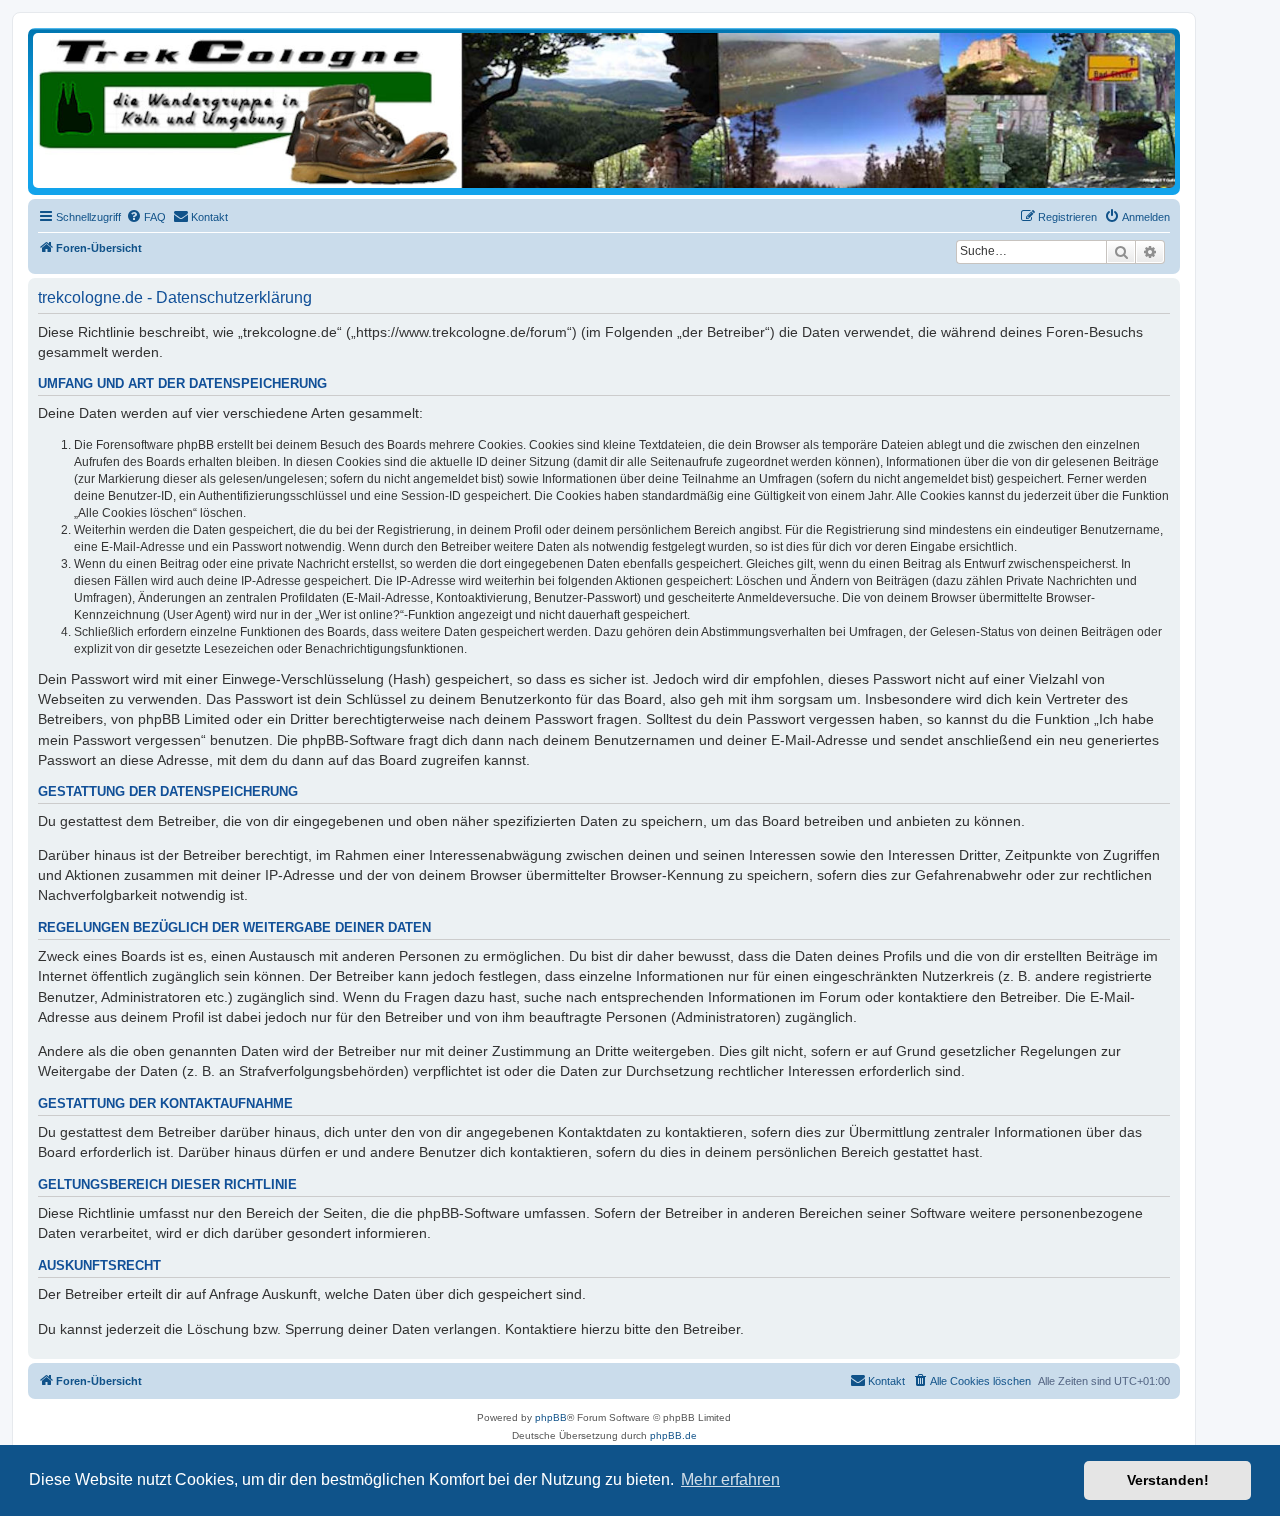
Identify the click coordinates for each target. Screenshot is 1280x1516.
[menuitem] (146, 217)
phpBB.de (673, 1435)
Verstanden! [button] (1168, 1480)
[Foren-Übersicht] (604, 110)
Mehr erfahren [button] (730, 1479)
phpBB (551, 1417)
